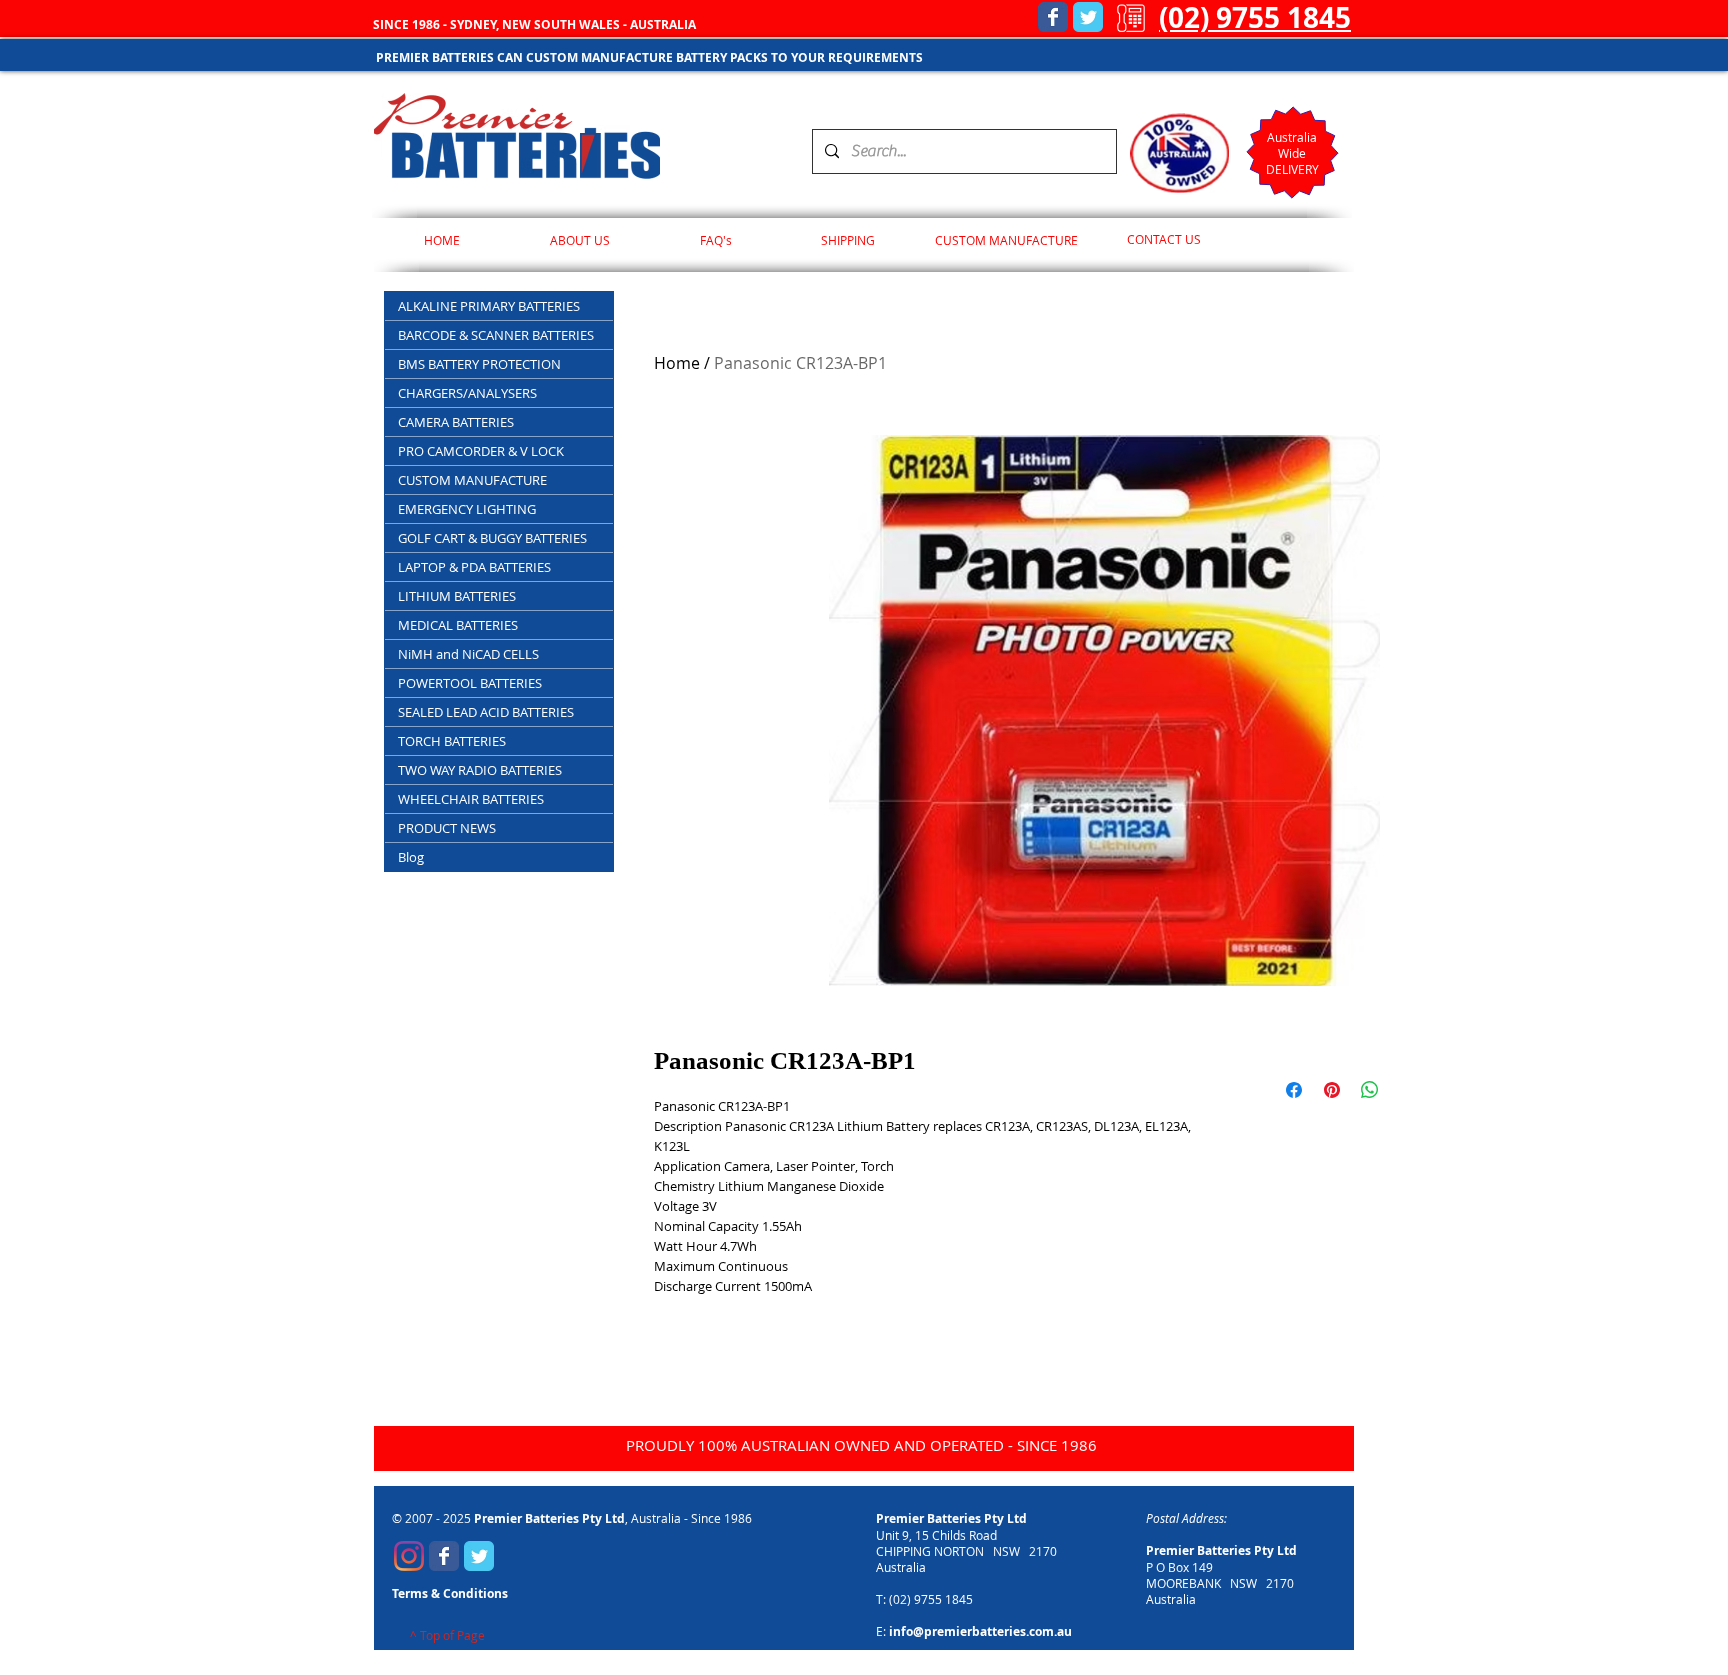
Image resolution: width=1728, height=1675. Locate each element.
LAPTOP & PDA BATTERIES (474, 567)
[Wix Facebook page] (1053, 17)
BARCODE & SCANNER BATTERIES (496, 335)
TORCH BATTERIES (452, 741)
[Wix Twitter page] (1088, 17)
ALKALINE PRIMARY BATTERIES (489, 306)
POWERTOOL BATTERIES (470, 683)
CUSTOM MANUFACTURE (472, 480)
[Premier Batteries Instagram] (409, 1556)
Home (677, 363)
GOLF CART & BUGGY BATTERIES (492, 538)
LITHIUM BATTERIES (457, 596)
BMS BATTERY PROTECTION (479, 364)
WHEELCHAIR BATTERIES (471, 799)
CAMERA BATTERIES (456, 422)
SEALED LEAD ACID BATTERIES (486, 712)
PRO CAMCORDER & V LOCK (481, 451)
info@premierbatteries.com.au (980, 1631)
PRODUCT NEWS (447, 828)
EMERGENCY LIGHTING (467, 509)
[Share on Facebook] (1294, 1090)
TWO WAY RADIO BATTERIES (480, 770)
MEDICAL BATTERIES (458, 625)
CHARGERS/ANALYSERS (467, 393)
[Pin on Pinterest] (1332, 1090)
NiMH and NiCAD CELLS (468, 654)
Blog (411, 857)
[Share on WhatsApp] (1370, 1090)
